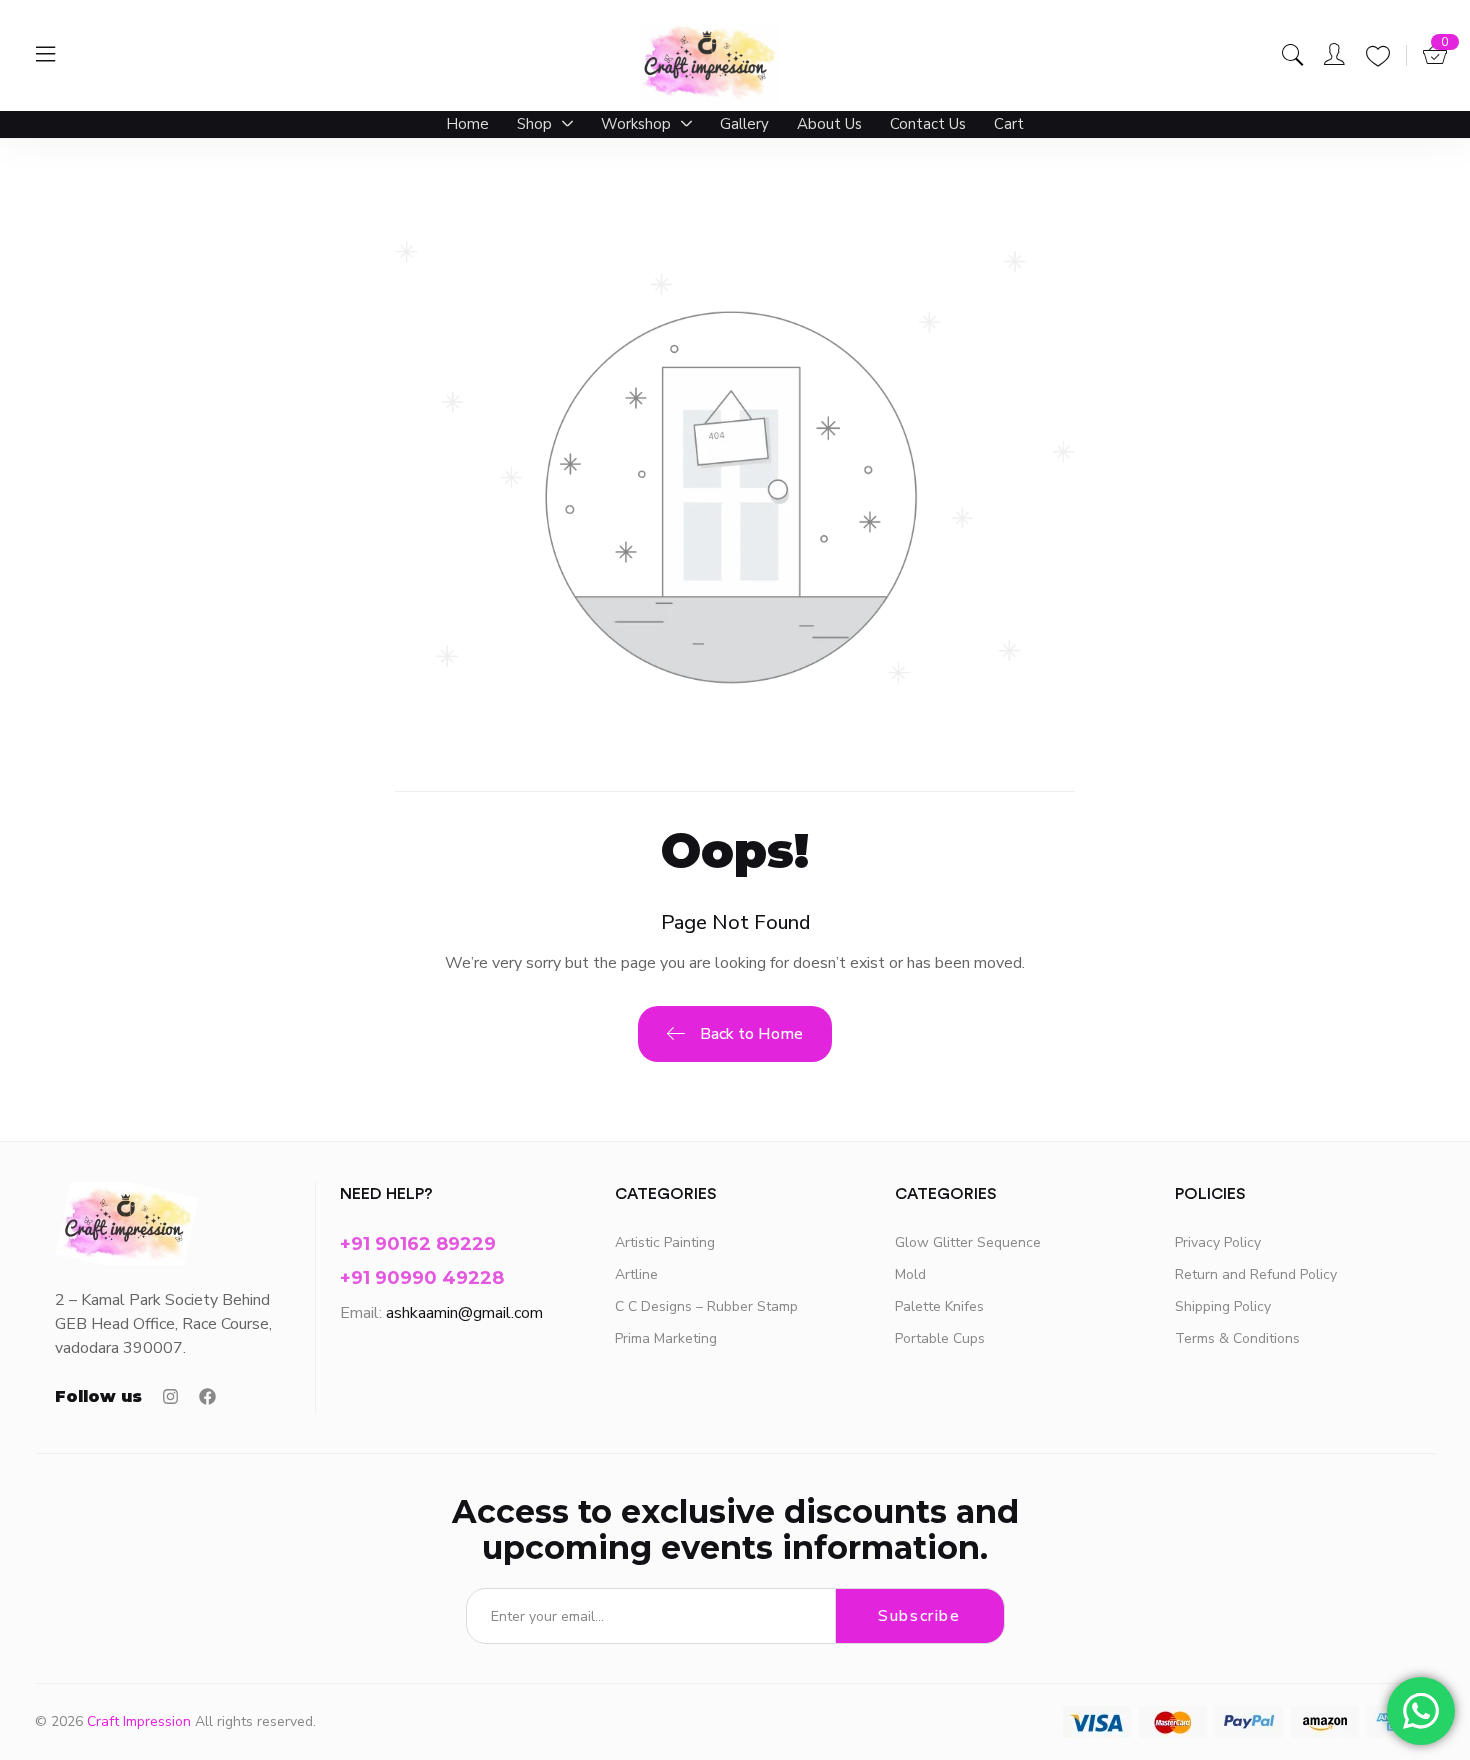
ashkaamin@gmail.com (464, 1313)
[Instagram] (170, 1396)
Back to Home (751, 1034)
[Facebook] (207, 1396)
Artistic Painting (665, 1242)
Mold (910, 1274)
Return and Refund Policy (1256, 1274)
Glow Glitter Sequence (968, 1242)
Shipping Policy (1223, 1306)
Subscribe (919, 1616)
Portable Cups (940, 1338)
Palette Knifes (939, 1306)
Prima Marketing (666, 1338)
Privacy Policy (1218, 1242)
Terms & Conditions (1237, 1338)
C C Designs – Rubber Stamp (706, 1306)
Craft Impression (139, 1721)
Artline (636, 1274)
